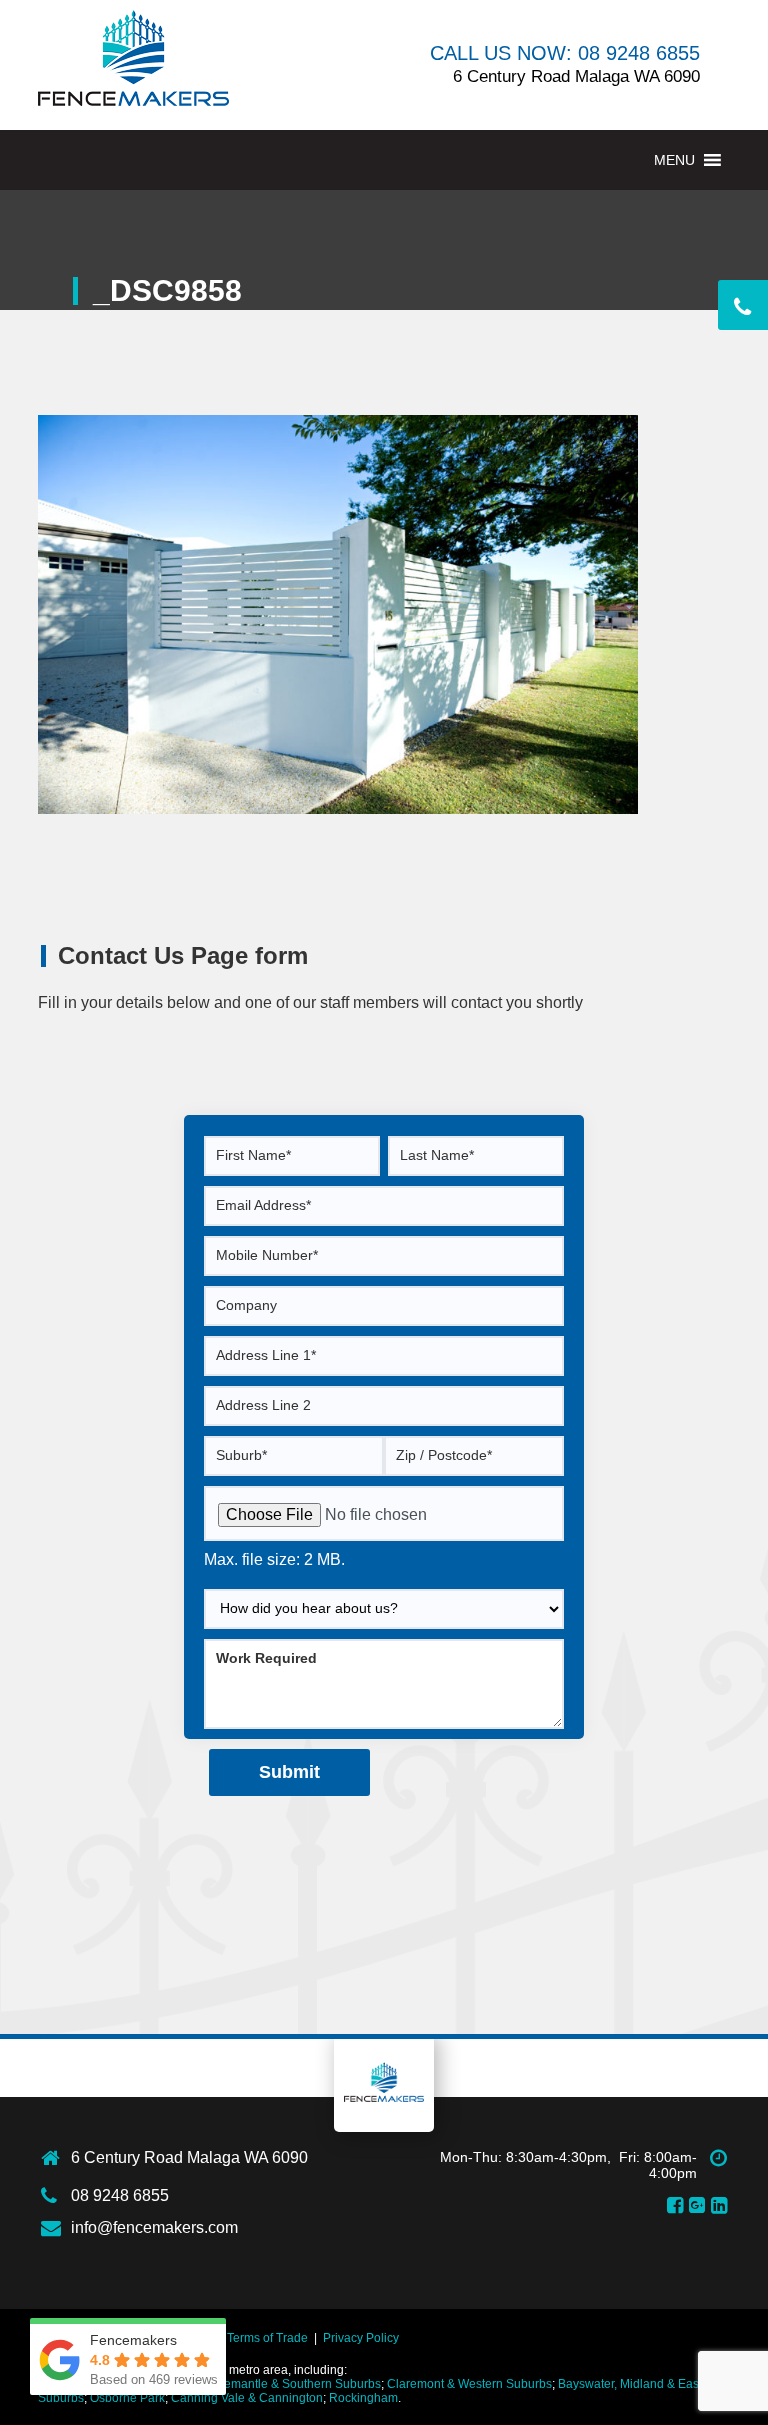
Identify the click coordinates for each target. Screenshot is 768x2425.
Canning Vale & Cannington (247, 2398)
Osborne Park (127, 2398)
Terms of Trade (267, 2338)
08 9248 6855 (120, 2195)
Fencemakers (384, 2082)
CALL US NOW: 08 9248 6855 (565, 53)
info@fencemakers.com (154, 2227)
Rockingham (363, 2398)
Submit (289, 1772)
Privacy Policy (361, 2338)
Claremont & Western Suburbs (469, 2384)
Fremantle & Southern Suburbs (297, 2384)
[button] (674, 160)
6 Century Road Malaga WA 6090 (189, 2157)
